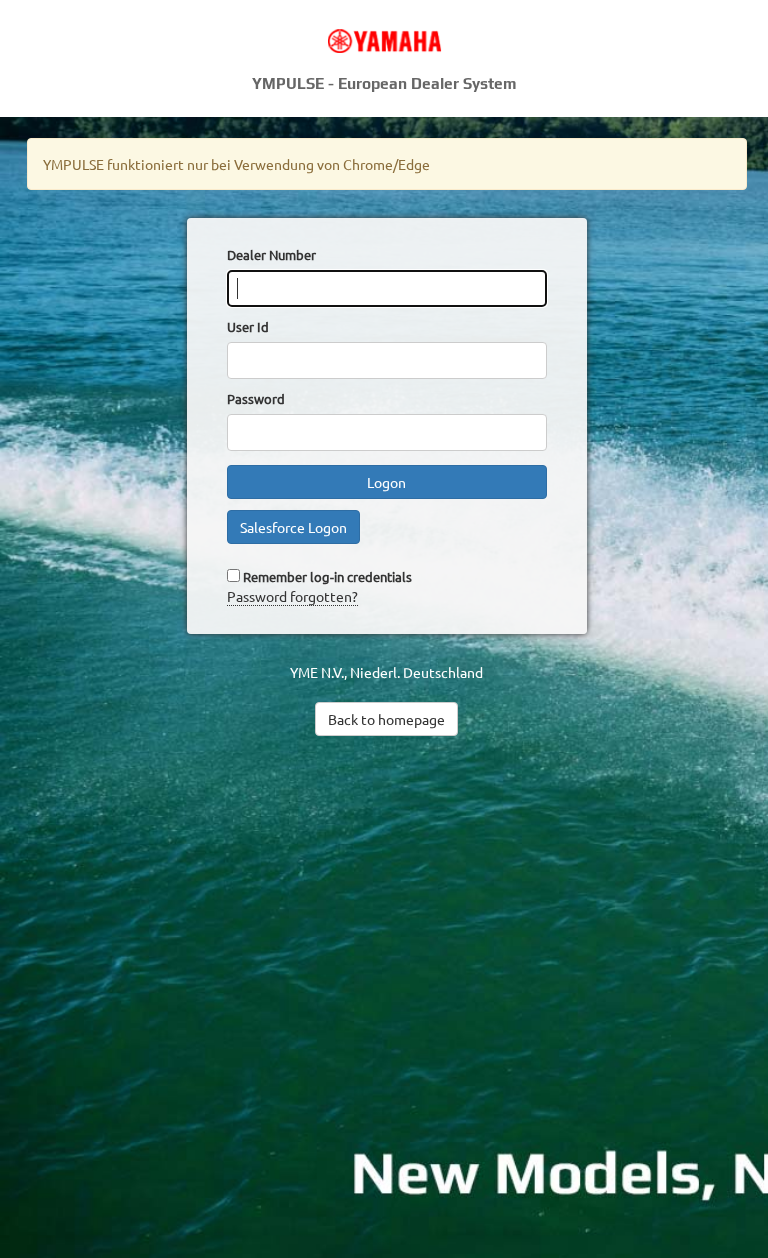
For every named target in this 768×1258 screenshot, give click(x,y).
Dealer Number (271, 254)
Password (256, 398)
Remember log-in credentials (327, 576)
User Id (248, 326)
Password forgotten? (292, 596)
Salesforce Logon (293, 527)
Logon (386, 482)
